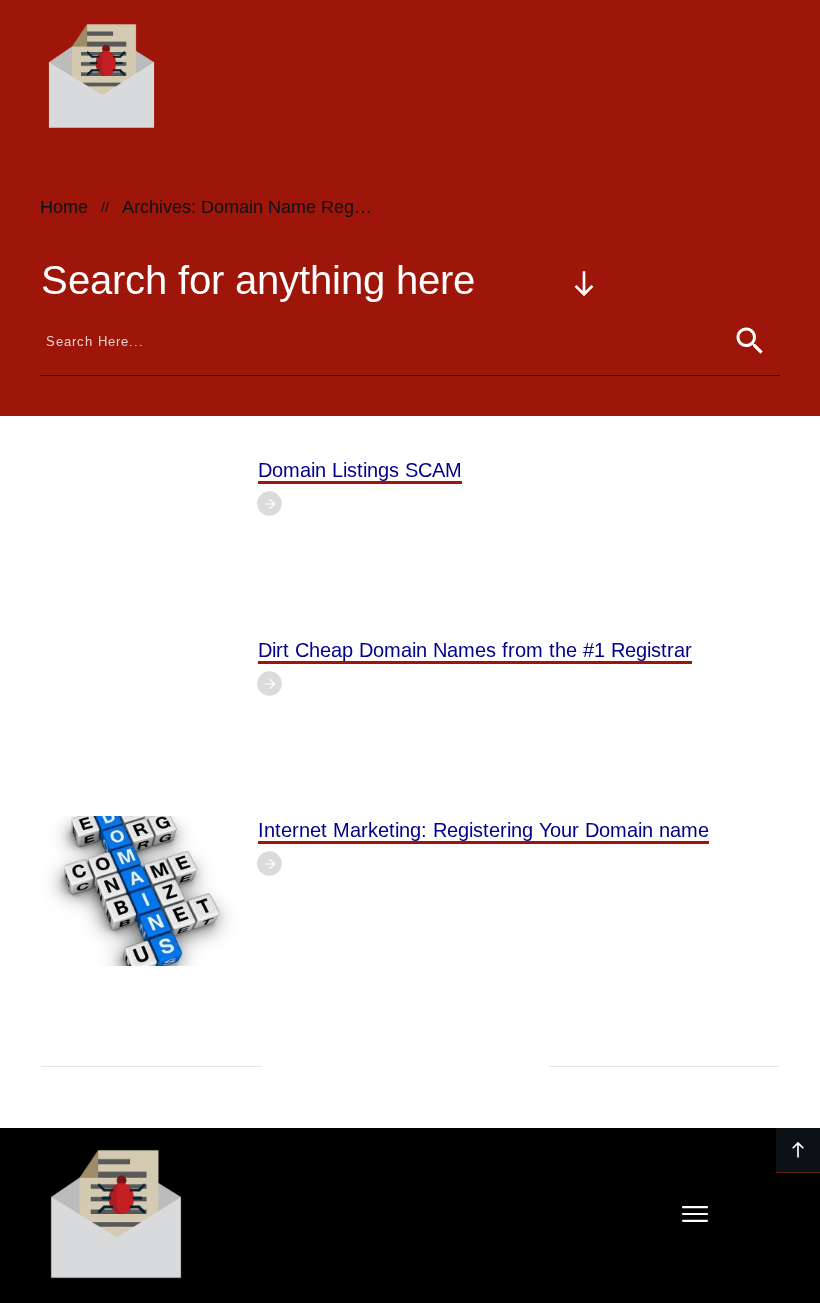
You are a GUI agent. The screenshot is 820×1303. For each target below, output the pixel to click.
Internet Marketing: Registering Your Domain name (483, 830)
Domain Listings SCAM (360, 470)
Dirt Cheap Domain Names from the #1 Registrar (475, 650)
